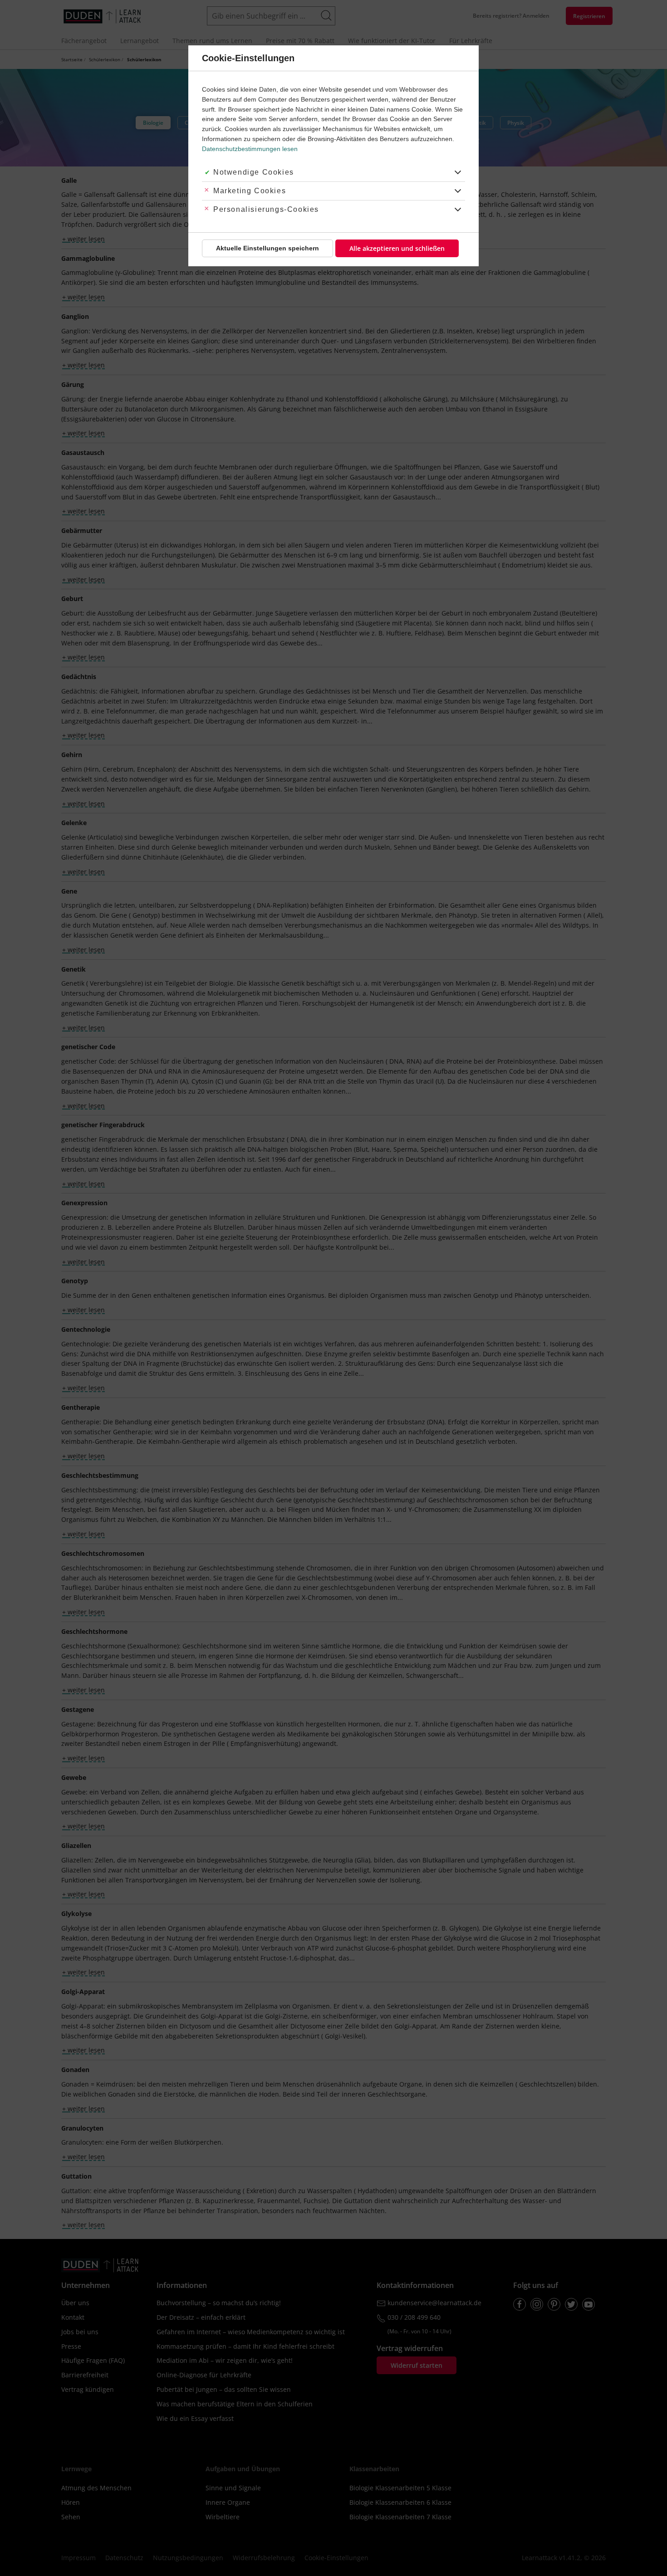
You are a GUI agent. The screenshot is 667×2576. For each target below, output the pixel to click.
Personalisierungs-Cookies (266, 209)
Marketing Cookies (250, 191)
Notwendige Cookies (254, 172)
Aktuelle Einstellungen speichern (267, 248)
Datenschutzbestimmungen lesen (250, 149)
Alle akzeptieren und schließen (397, 248)
